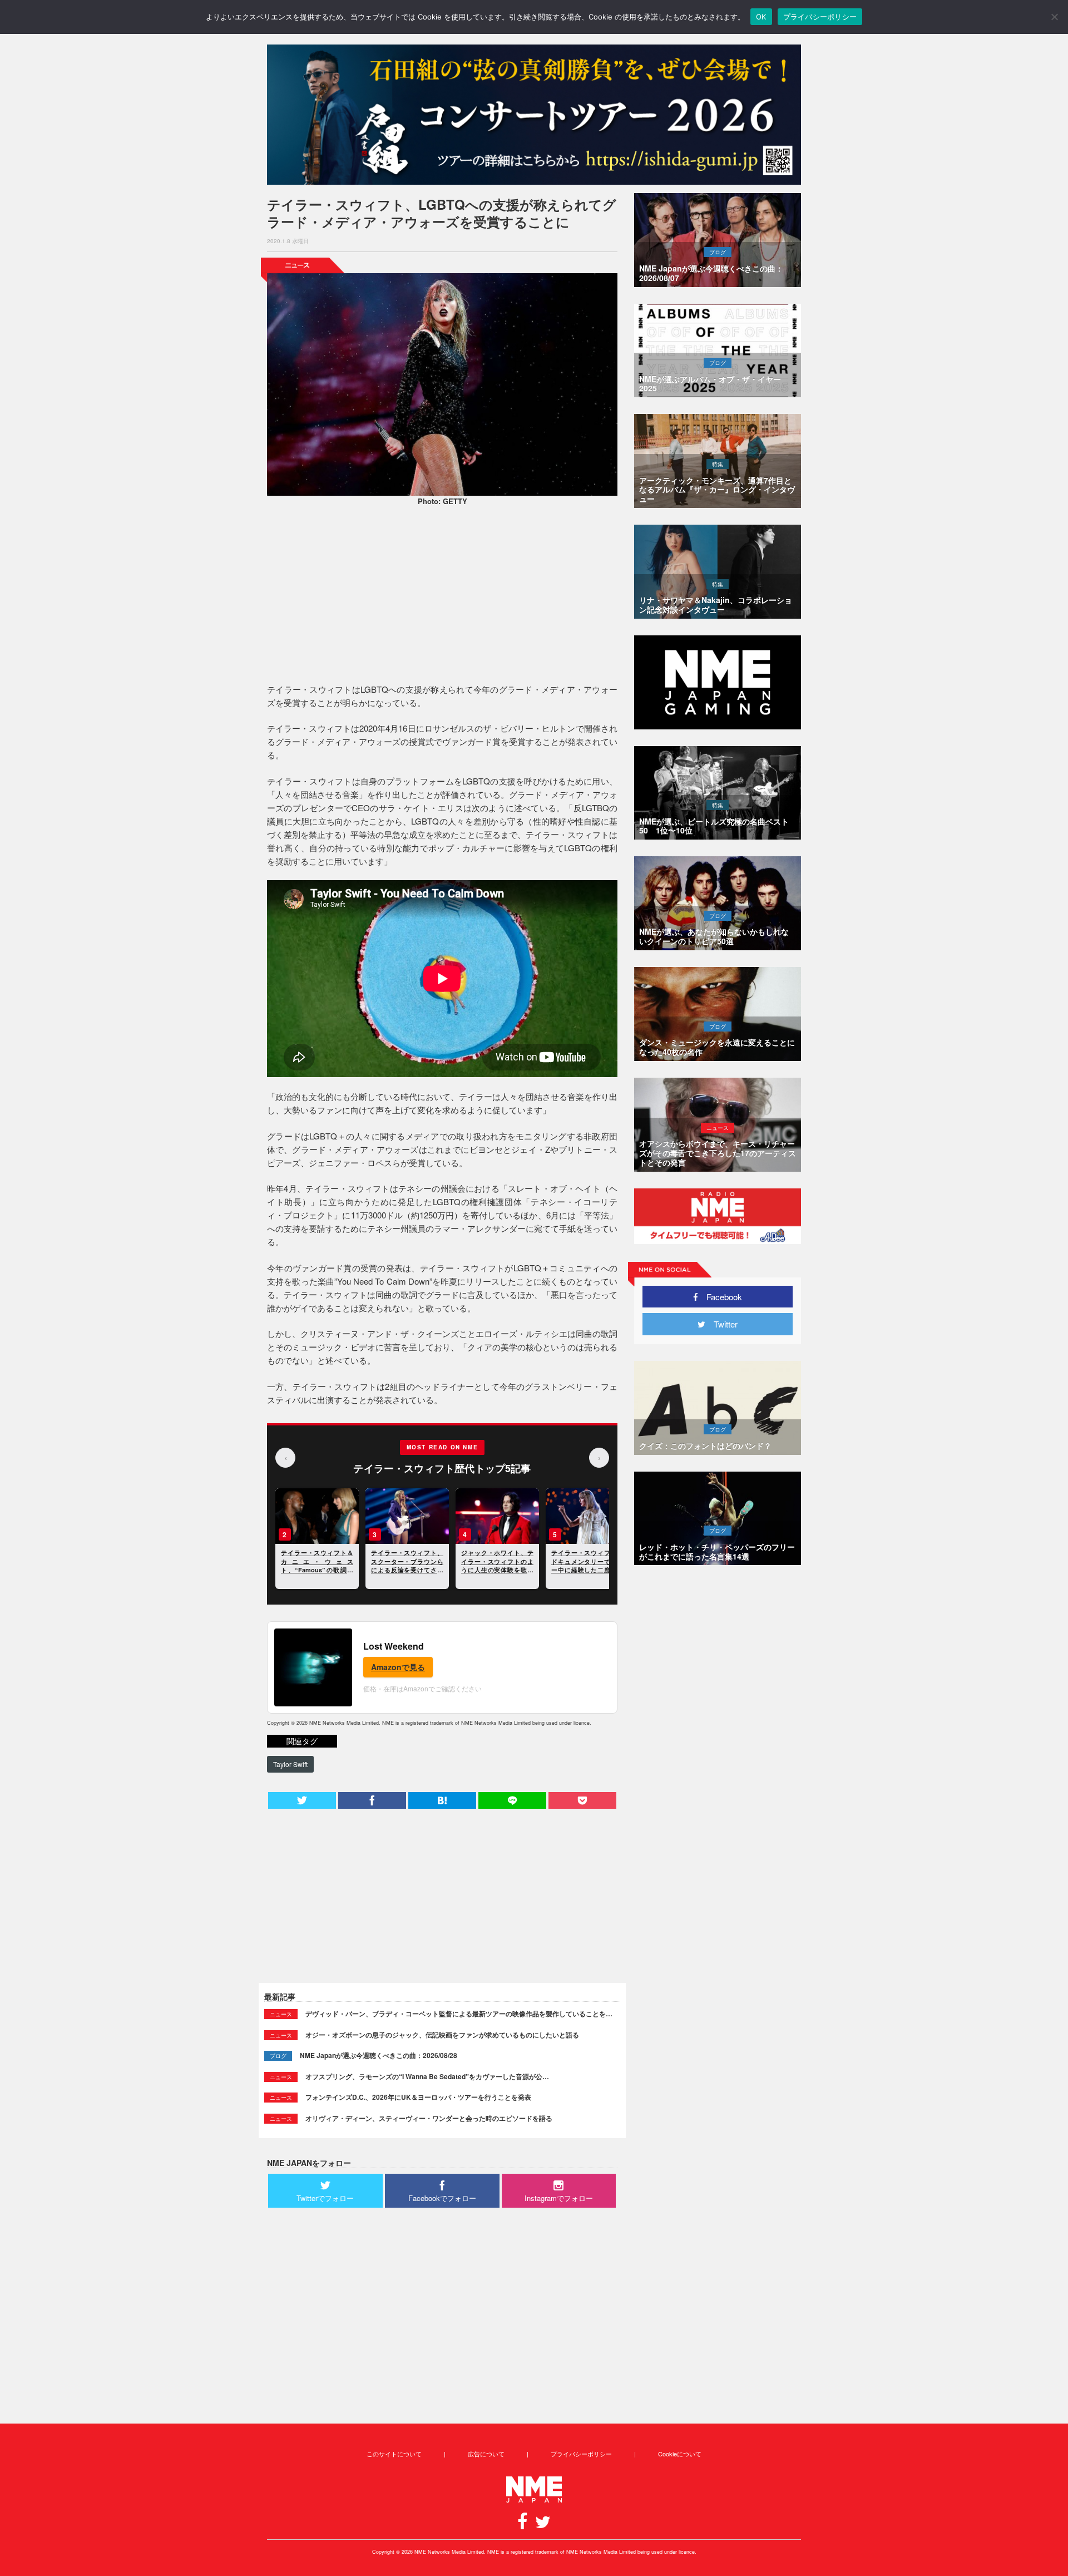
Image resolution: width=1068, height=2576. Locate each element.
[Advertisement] (442, 596)
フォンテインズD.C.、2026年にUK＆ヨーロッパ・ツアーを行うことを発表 (418, 2097)
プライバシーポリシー (581, 2454)
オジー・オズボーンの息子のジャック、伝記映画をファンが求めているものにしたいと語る (442, 2035)
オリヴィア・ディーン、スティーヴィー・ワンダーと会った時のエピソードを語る (429, 2118)
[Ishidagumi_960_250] (534, 115)
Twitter (721, 1324)
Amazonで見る (398, 1667)
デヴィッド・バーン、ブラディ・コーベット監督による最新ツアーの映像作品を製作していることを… (459, 2014)
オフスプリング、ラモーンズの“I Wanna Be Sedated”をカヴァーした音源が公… (427, 2076)
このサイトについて (394, 2454)
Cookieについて (680, 2454)
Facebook (720, 1297)
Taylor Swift (290, 1764)
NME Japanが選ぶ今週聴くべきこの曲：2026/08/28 (379, 2055)
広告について (486, 2454)
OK (761, 17)
